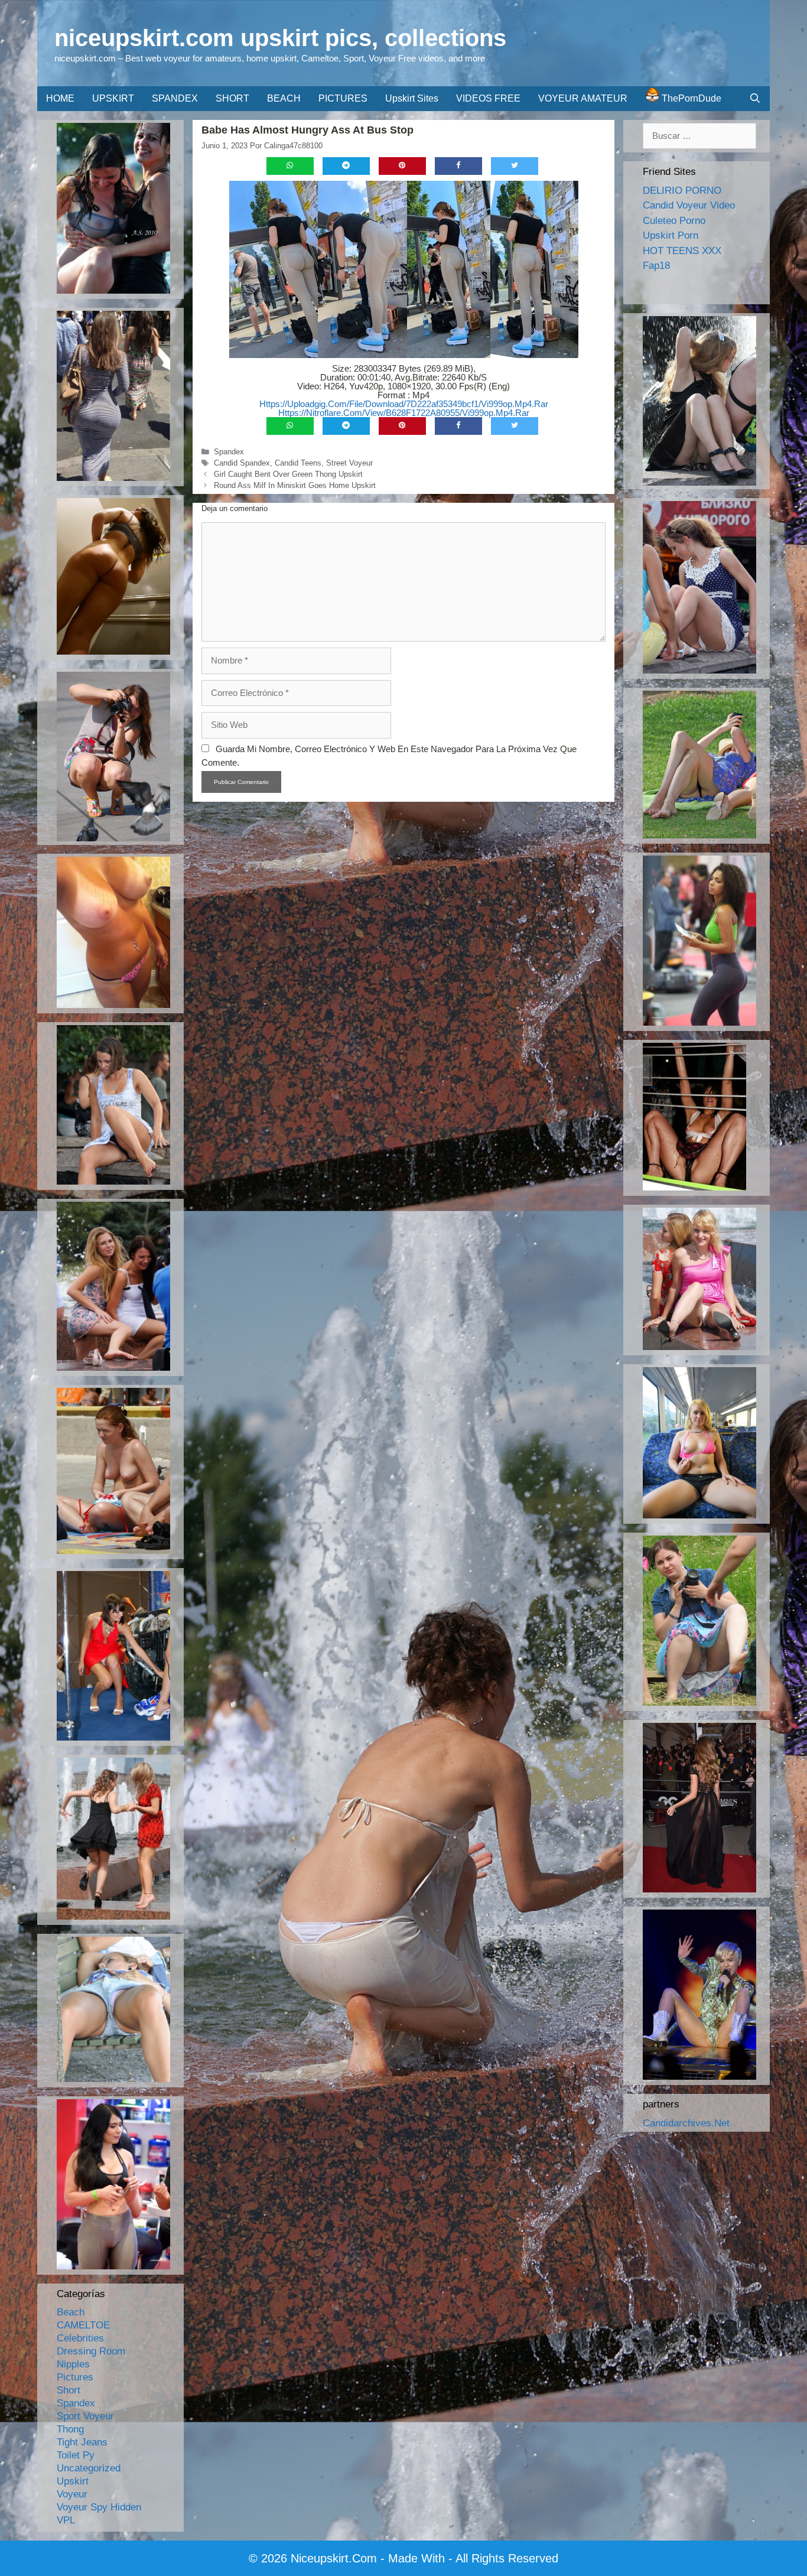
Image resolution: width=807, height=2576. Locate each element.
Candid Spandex (242, 463)
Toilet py (76, 2455)
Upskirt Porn (671, 235)
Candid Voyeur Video (689, 205)
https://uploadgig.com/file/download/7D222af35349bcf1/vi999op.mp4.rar (404, 404)
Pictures (75, 2377)
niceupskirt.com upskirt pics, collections (280, 38)
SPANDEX (175, 98)
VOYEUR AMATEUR (583, 98)
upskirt (73, 2481)
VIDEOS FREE (488, 98)
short (69, 2390)
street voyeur (349, 463)
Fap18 (656, 266)
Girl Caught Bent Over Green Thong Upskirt (288, 474)
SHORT (232, 98)
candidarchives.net (686, 2123)
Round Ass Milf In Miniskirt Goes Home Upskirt (295, 485)
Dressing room (91, 2351)
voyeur (72, 2494)
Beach (71, 2312)
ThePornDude (690, 98)
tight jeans (82, 2442)
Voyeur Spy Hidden (99, 2507)
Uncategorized (89, 2468)
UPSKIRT (113, 98)
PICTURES (343, 98)
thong (70, 2429)
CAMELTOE (83, 2325)
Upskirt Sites (412, 98)
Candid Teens (298, 463)
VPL (66, 2520)
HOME (60, 98)
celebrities (80, 2338)
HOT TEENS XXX (682, 251)
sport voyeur (85, 2416)
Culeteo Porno (674, 221)
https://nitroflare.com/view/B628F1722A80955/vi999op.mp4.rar (404, 413)
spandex (229, 452)
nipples (73, 2364)
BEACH (284, 98)
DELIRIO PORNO (682, 191)
